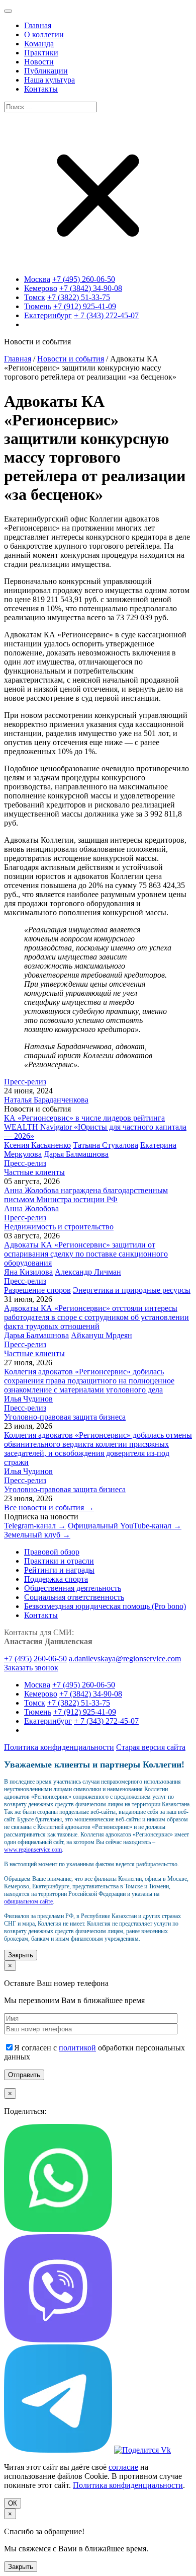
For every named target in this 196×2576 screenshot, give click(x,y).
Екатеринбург (48, 315)
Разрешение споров (37, 1290)
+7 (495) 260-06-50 (84, 279)
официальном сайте (28, 1901)
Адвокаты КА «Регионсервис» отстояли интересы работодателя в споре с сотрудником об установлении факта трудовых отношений (96, 1317)
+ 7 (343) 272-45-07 (106, 315)
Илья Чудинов (28, 1399)
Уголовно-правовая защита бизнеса (65, 1417)
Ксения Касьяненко (37, 1145)
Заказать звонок (31, 1668)
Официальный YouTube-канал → (125, 1526)
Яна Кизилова (28, 1272)
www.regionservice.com (33, 1850)
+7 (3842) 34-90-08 (91, 288)
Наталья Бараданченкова (46, 1100)
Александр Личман (88, 1272)
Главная (18, 359)
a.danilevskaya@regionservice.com (125, 1659)
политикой (77, 2048)
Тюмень (38, 306)
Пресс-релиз (25, 1082)
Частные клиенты (34, 1172)
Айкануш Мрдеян (102, 1335)
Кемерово (41, 288)
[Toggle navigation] (8, 11)
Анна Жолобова (31, 1208)
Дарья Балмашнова (76, 1154)
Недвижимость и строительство (59, 1227)
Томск (35, 297)
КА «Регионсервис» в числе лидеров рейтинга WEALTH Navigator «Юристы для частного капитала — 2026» (95, 1127)
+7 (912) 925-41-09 (85, 306)
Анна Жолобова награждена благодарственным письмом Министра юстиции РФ (86, 1195)
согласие (123, 2467)
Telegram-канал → (35, 1526)
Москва (37, 279)
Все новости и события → (49, 1507)
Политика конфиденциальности (59, 1747)
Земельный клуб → (37, 1535)
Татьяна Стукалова (106, 1145)
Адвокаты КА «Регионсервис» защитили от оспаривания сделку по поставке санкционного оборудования (86, 1254)
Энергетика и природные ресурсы (132, 1290)
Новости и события (71, 359)
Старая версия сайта (151, 1747)
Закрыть (21, 1955)
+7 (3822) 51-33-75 (79, 297)
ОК (13, 2503)
